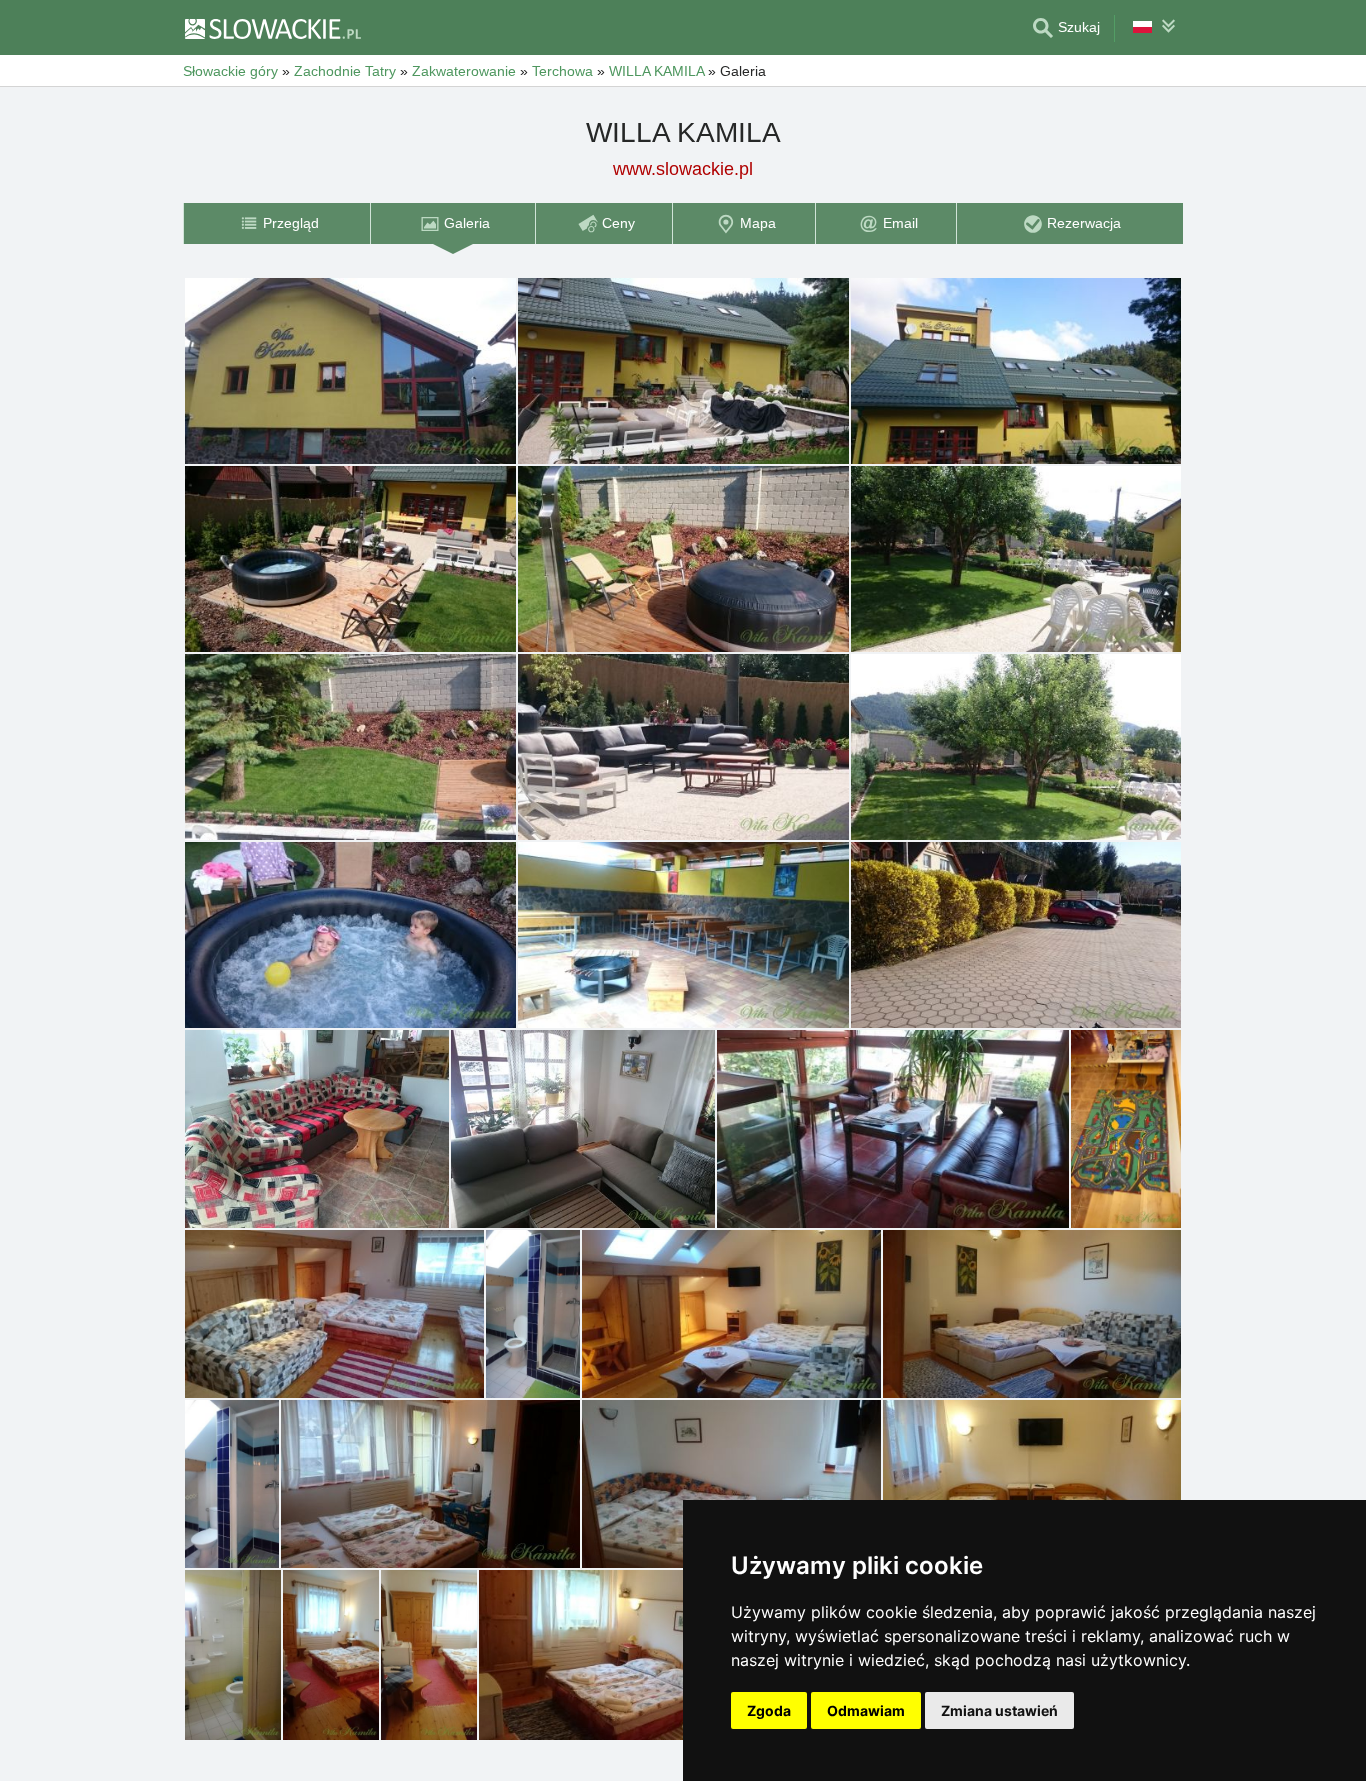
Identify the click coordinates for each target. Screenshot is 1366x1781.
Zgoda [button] (769, 1710)
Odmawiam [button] (866, 1710)
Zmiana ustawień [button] (999, 1710)
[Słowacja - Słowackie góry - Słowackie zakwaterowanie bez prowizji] (272, 28)
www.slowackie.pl (683, 169)
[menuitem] (276, 223)
